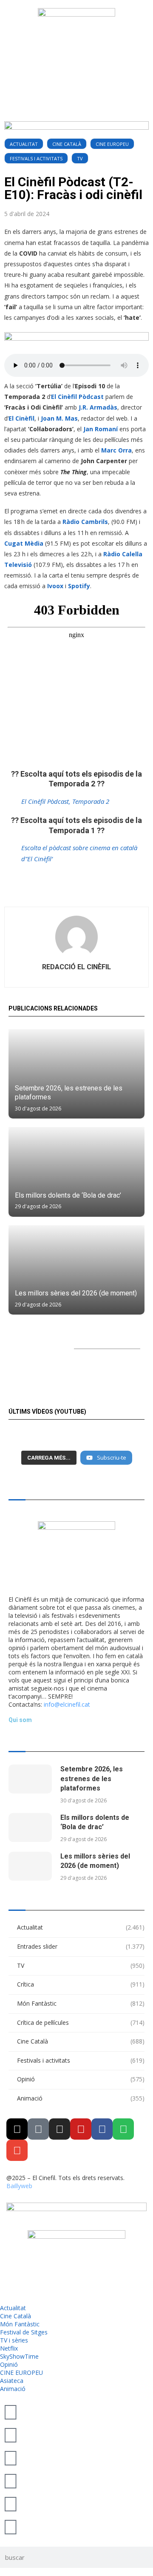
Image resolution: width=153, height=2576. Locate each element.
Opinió (81, 2079)
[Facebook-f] (102, 2129)
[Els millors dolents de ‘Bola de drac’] (76, 1172)
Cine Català (67, 144)
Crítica (81, 1984)
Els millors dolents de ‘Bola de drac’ (68, 1195)
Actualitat (24, 144)
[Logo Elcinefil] (76, 41)
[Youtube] (81, 2129)
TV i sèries (14, 2340)
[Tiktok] (38, 2129)
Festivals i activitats (36, 158)
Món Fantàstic (81, 2003)
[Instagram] (59, 2129)
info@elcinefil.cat (67, 1704)
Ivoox (56, 586)
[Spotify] (123, 2129)
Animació (81, 2098)
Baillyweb (19, 2186)
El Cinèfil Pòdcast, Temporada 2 (65, 801)
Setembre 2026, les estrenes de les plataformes (92, 1779)
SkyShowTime (19, 2356)
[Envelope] (17, 2150)
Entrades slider (81, 1946)
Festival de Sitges (24, 2332)
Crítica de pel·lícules (81, 2022)
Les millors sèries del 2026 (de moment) (76, 1293)
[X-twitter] (17, 2129)
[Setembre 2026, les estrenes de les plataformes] (76, 1074)
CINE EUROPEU (112, 144)
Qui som (20, 1720)
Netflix (9, 2348)
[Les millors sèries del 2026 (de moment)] (76, 1270)
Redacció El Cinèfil (76, 967)
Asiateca (12, 2381)
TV (80, 158)
